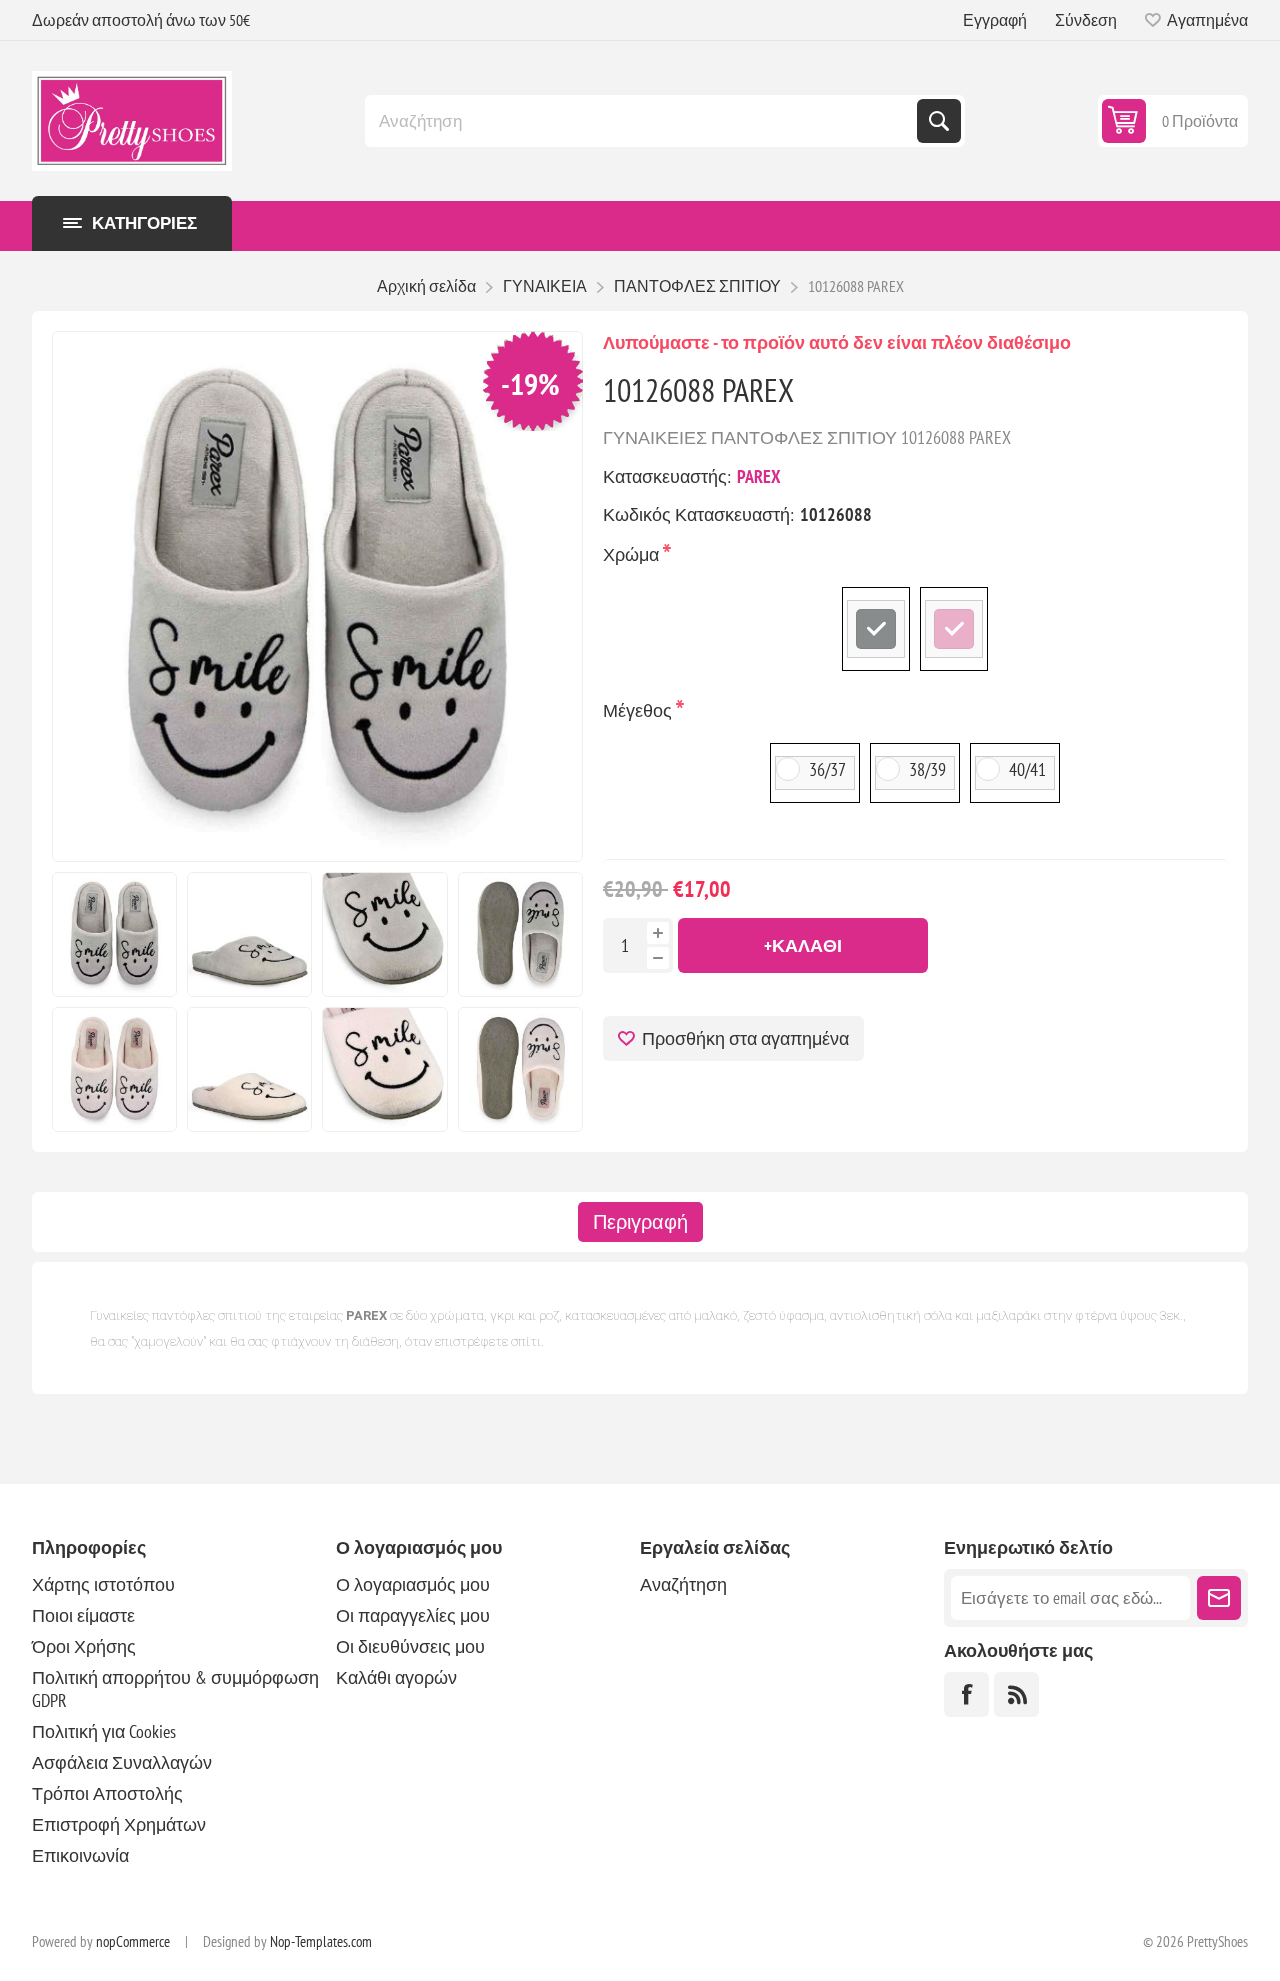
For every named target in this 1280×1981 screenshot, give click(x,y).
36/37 (827, 769)
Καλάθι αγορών (396, 1677)
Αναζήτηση (939, 121)
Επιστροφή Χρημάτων (119, 1824)
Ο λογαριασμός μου (413, 1584)
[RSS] (1016, 1694)
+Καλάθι (803, 945)
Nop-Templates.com (321, 1941)
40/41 (1027, 769)
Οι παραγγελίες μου (413, 1615)
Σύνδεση (1086, 20)
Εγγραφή (995, 20)
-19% (530, 383)
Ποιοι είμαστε (83, 1615)
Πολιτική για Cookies (104, 1731)
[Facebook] (966, 1694)
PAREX (759, 476)
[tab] (640, 1222)
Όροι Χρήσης (84, 1646)
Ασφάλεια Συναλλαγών (122, 1762)
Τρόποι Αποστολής (107, 1793)
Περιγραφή (640, 1222)
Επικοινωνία (80, 1855)
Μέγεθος (639, 710)
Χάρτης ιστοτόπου (103, 1584)
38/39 (927, 769)
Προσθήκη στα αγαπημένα (745, 1038)
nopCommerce (133, 1941)
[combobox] (643, 121)
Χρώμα (633, 554)
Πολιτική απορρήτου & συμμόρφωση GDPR (175, 1689)
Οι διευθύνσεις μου (410, 1646)
